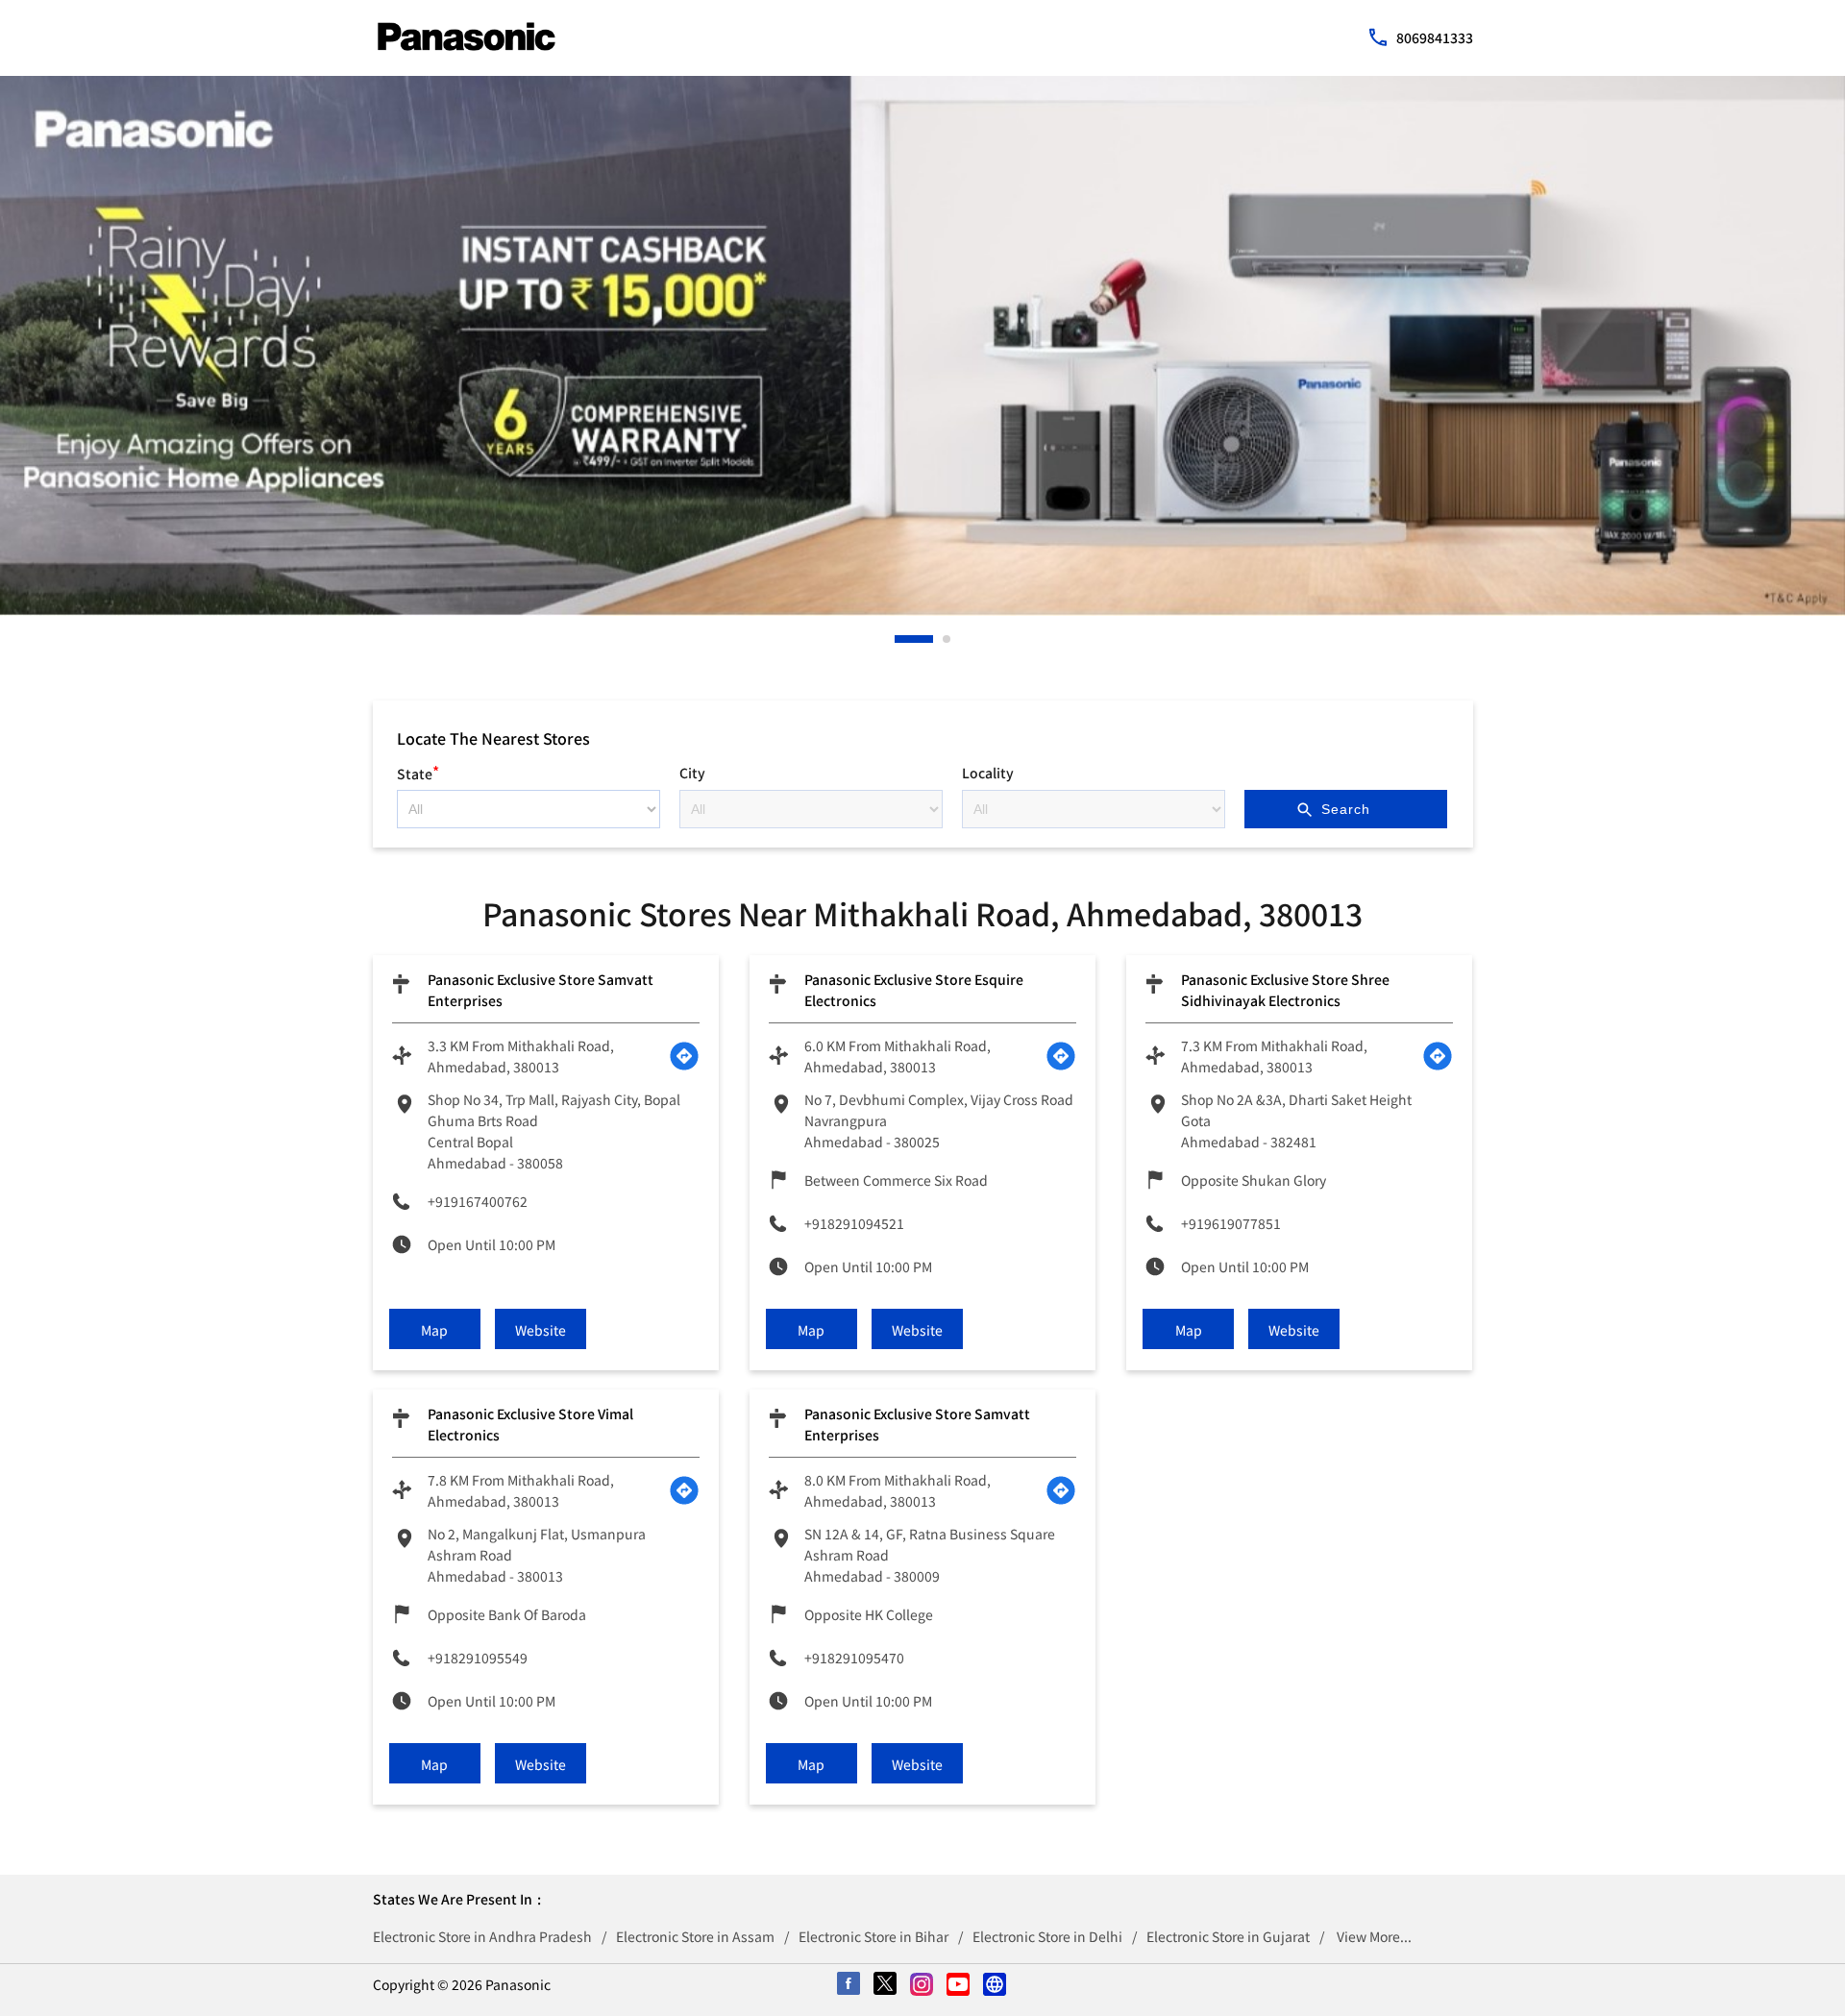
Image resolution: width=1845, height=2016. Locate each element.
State (418, 771)
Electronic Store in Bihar (873, 1936)
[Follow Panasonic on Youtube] (959, 1985)
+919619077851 (1231, 1223)
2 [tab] (947, 639)
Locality (988, 773)
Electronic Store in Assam (695, 1936)
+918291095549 (478, 1658)
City (692, 773)
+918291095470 (854, 1658)
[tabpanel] (922, 346)
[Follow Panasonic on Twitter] (886, 1985)
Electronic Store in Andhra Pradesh (482, 1936)
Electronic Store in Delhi (1047, 1936)
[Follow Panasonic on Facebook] (849, 1985)
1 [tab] (899, 639)
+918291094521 (854, 1223)
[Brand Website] (996, 1985)
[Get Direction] (684, 1056)
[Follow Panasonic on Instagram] (922, 1985)
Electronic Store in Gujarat (1228, 1936)
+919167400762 (478, 1201)
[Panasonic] (467, 37)
